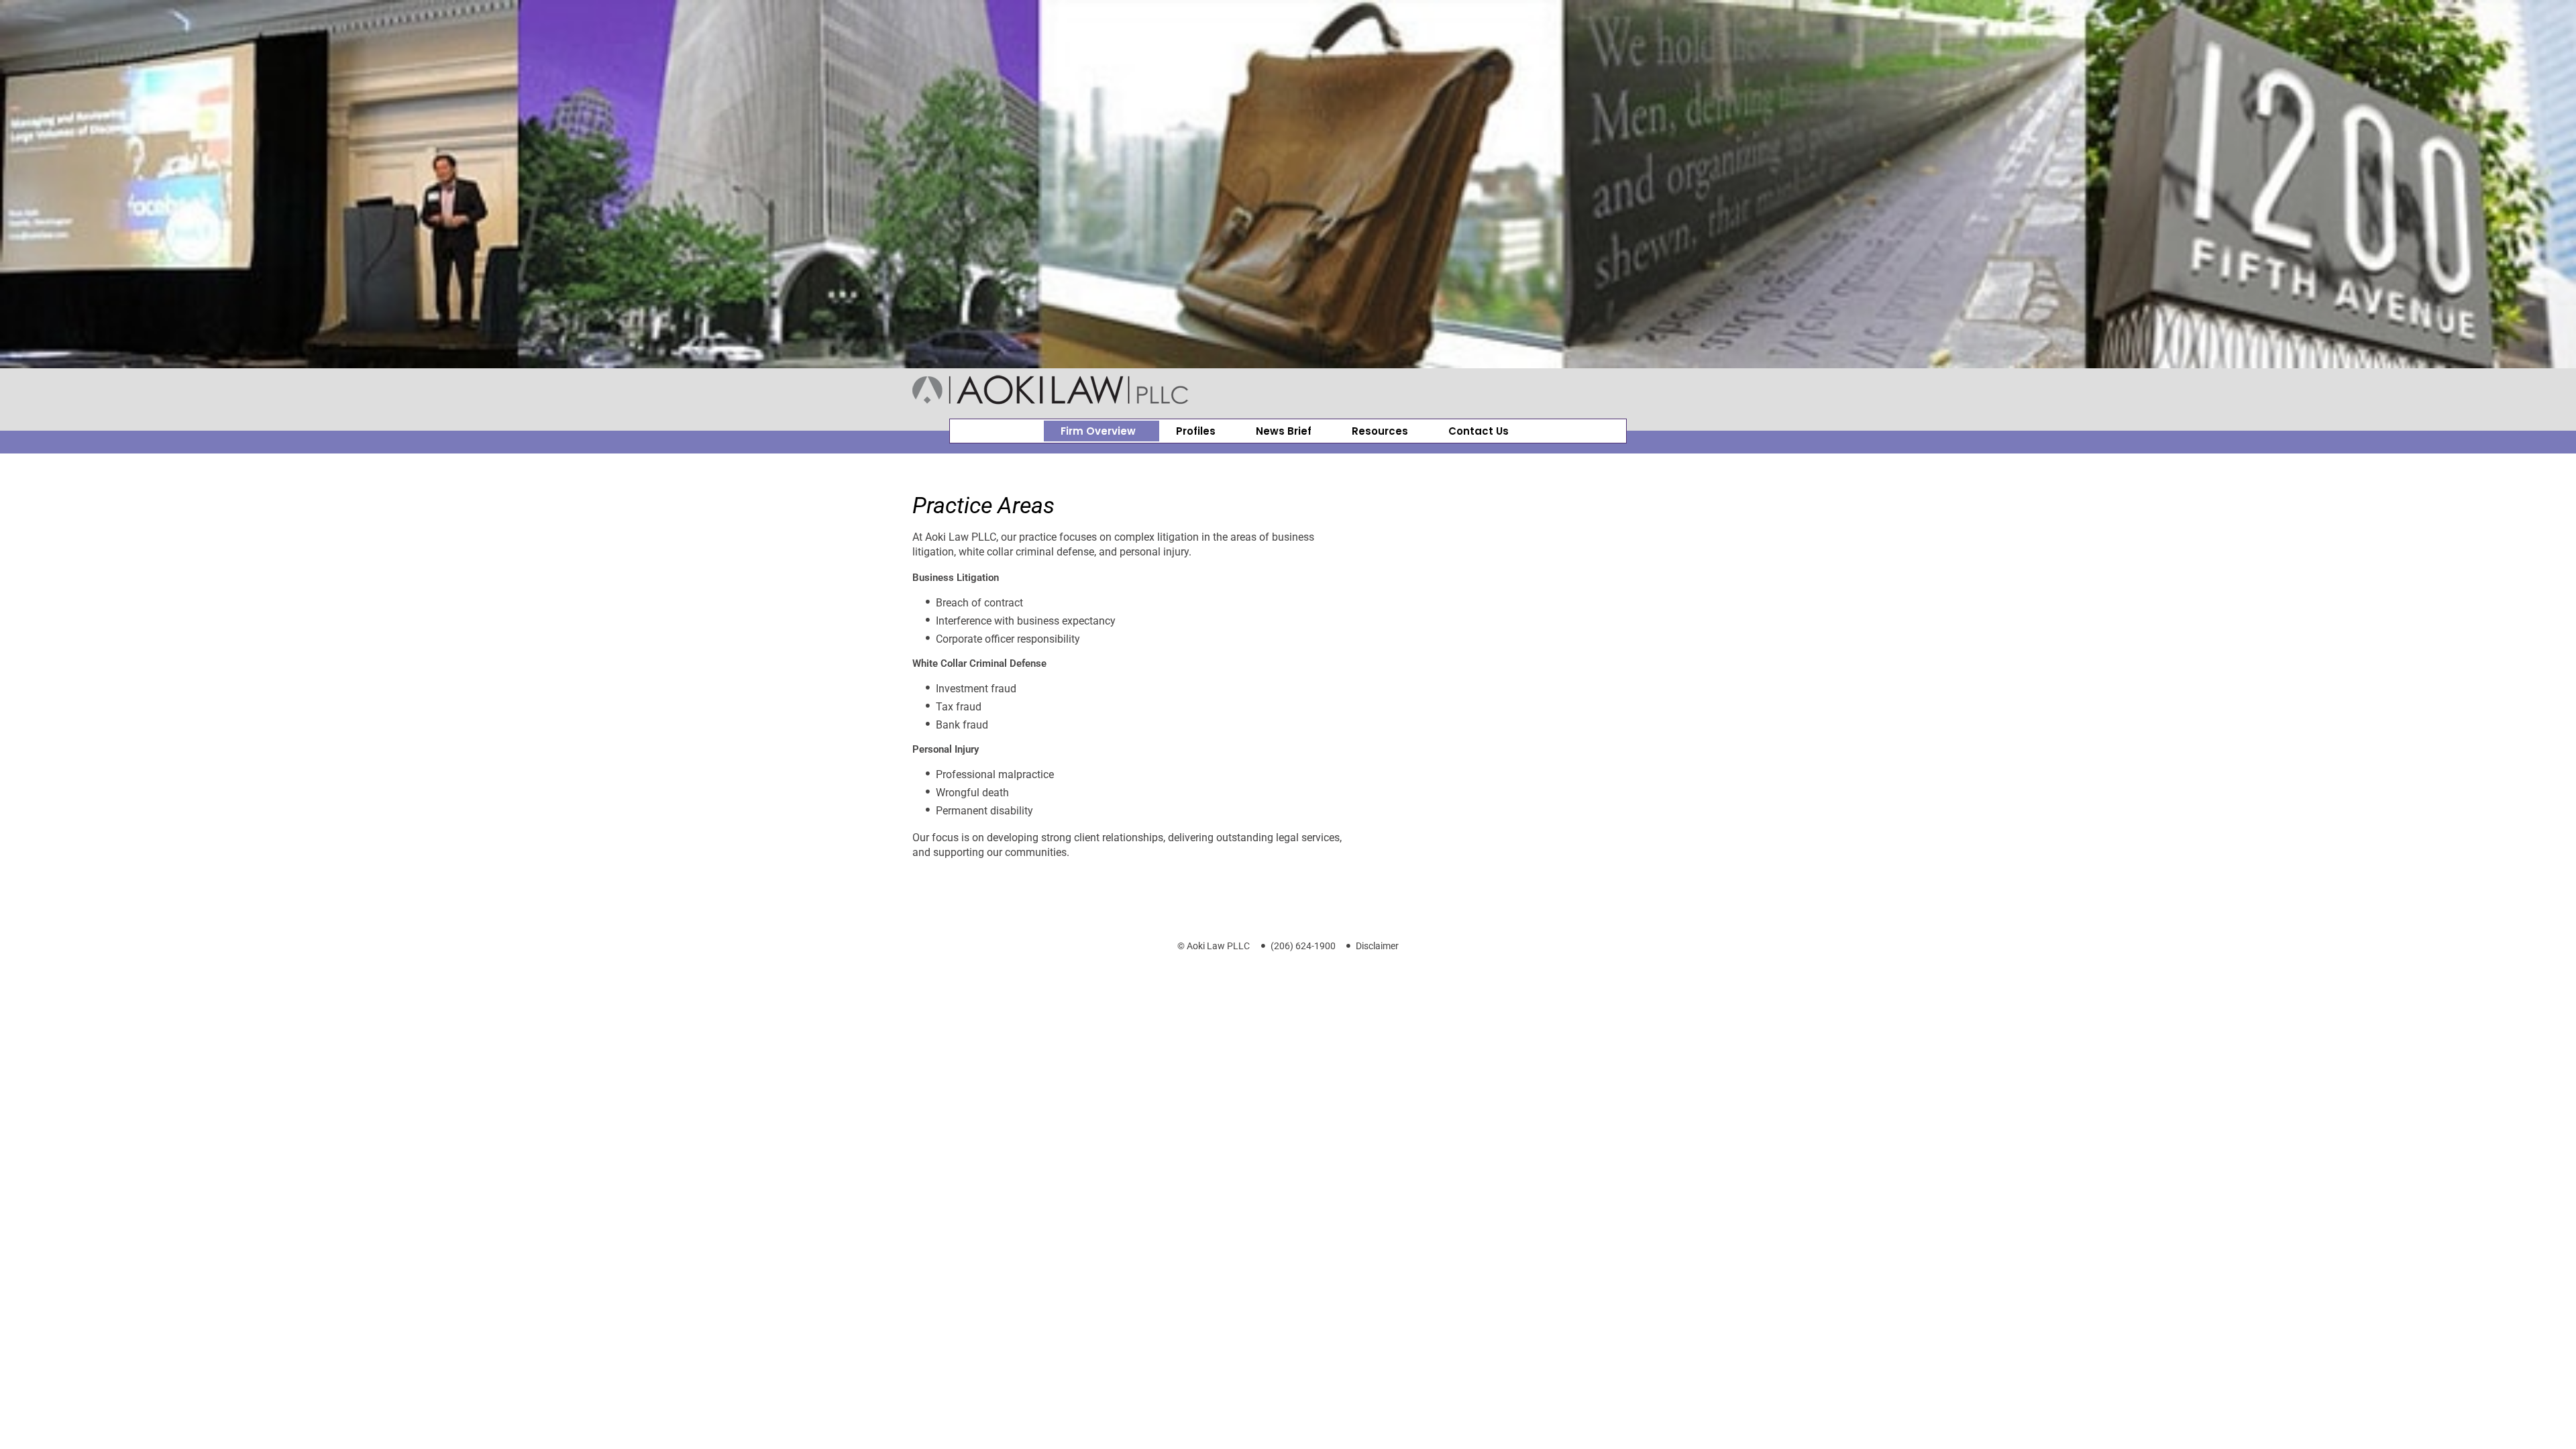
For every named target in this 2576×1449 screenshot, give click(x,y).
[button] (1102, 431)
